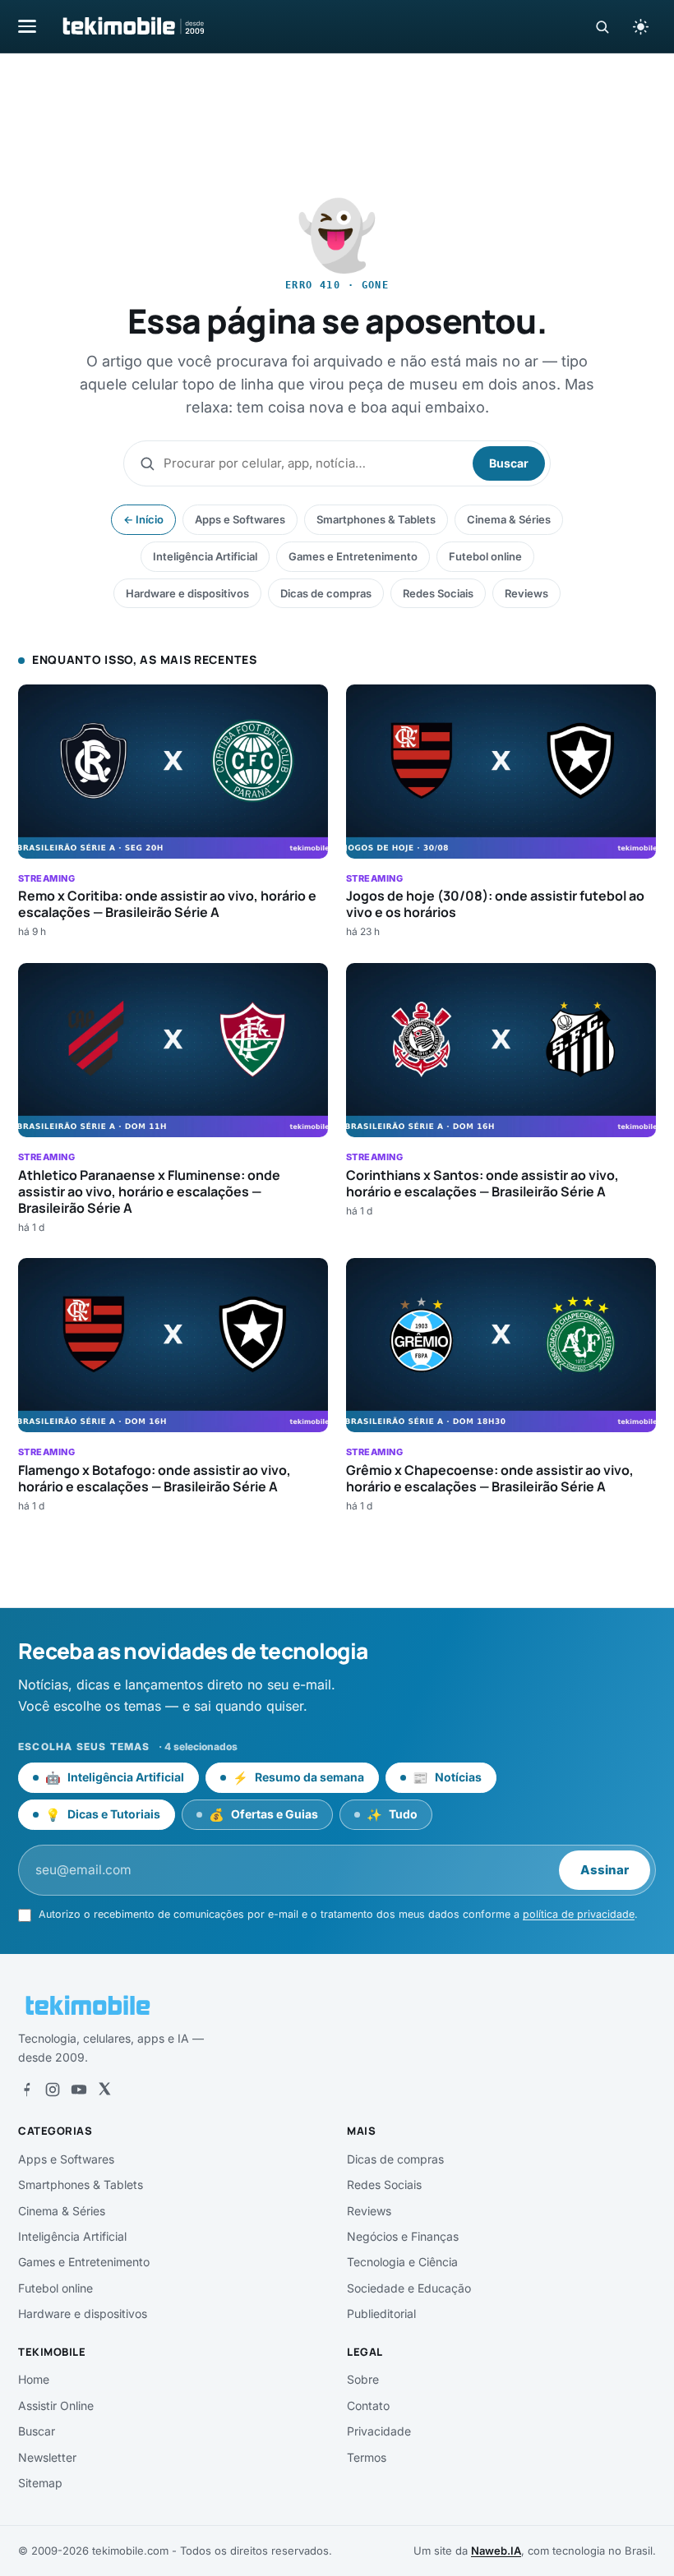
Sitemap (40, 2483)
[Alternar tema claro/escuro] (640, 26)
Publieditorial (381, 2313)
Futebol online (485, 556)
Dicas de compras (326, 593)
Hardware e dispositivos (187, 593)
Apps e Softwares (240, 519)
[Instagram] (53, 2090)
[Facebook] (26, 2090)
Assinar (605, 1870)
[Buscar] (602, 27)
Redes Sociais (438, 593)
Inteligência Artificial (205, 556)
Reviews (526, 593)
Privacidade (379, 2431)
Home (34, 2379)
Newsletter (47, 2457)
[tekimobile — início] (132, 26)
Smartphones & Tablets (376, 519)
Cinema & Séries (509, 519)
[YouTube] (79, 2090)
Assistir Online (56, 2405)
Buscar (509, 463)
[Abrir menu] (27, 26)
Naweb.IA (496, 2551)
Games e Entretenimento (353, 556)
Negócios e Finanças (403, 2236)
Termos (367, 2457)
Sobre (363, 2379)
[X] (104, 2090)
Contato (368, 2405)
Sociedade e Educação (409, 2288)
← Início (143, 519)
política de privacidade (579, 1914)
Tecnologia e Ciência (402, 2262)
